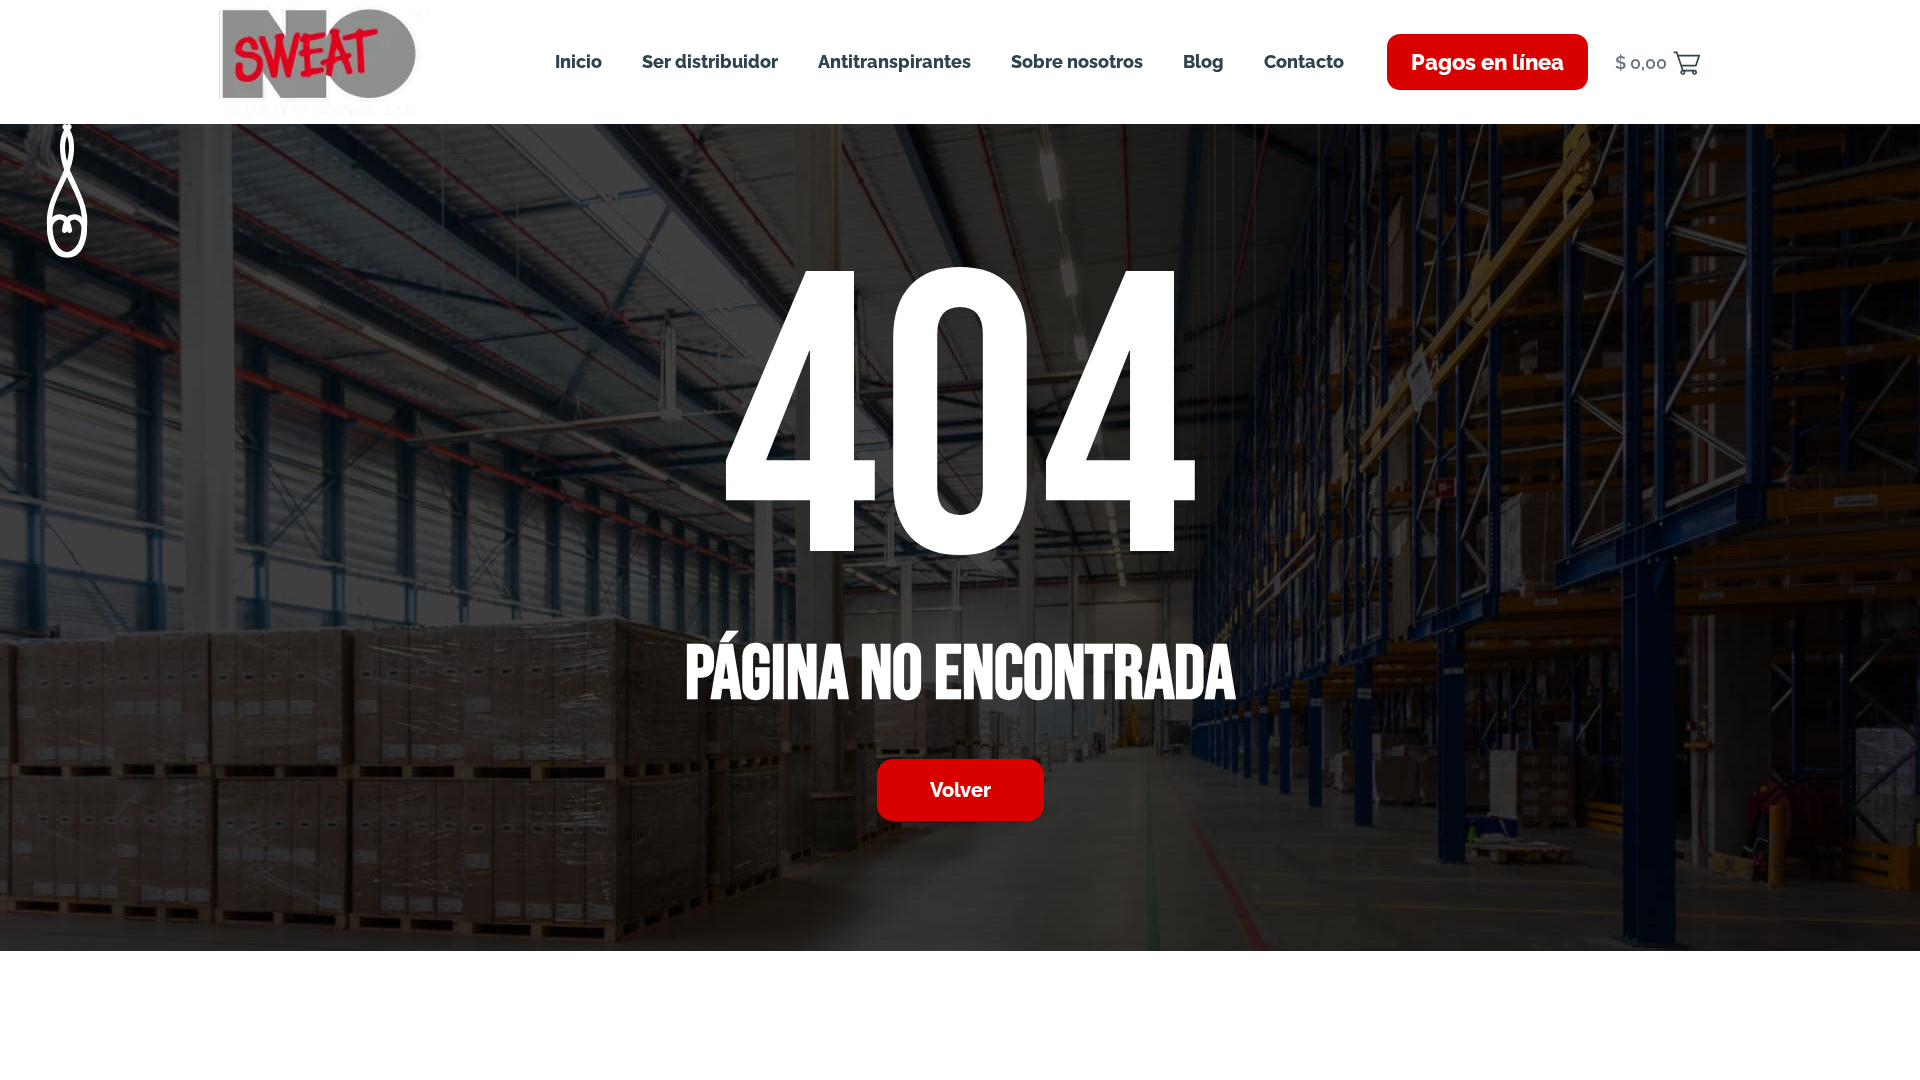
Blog (1203, 61)
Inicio (578, 61)
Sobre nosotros (1077, 61)
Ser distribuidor (710, 61)
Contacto (1304, 61)
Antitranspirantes (894, 61)
